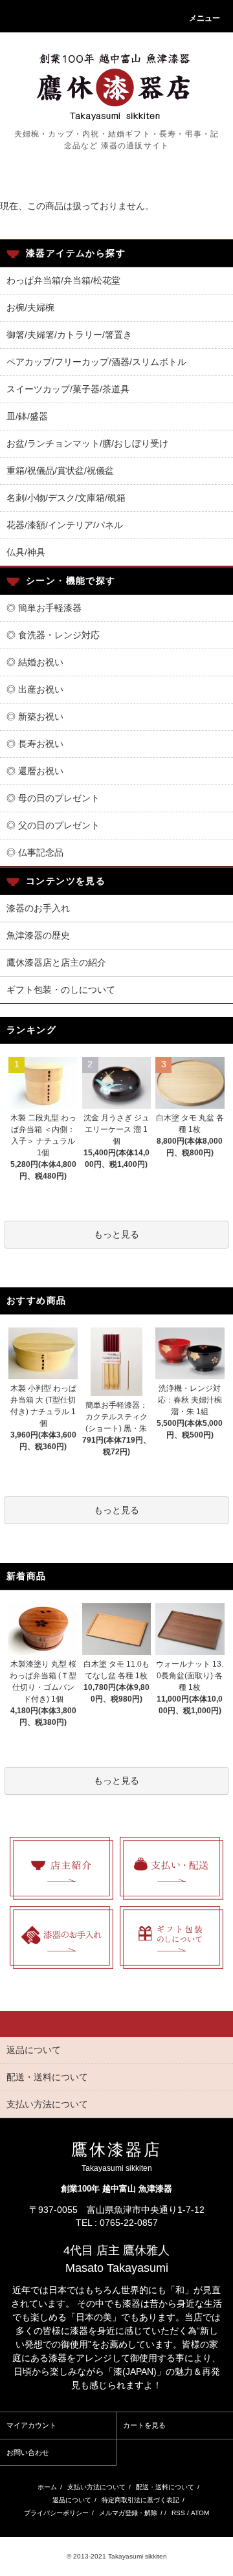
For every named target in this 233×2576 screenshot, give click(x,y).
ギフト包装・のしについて (61, 990)
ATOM (200, 2513)
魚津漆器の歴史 (38, 935)
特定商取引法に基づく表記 (140, 2500)
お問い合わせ (28, 2452)
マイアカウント (31, 2425)
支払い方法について (96, 2487)
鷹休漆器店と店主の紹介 (56, 962)
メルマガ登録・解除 (128, 2513)
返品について (72, 2500)
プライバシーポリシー (56, 2513)
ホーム (47, 2487)
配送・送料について (165, 2487)
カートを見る (144, 2425)
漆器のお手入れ (38, 908)
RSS (178, 2513)
